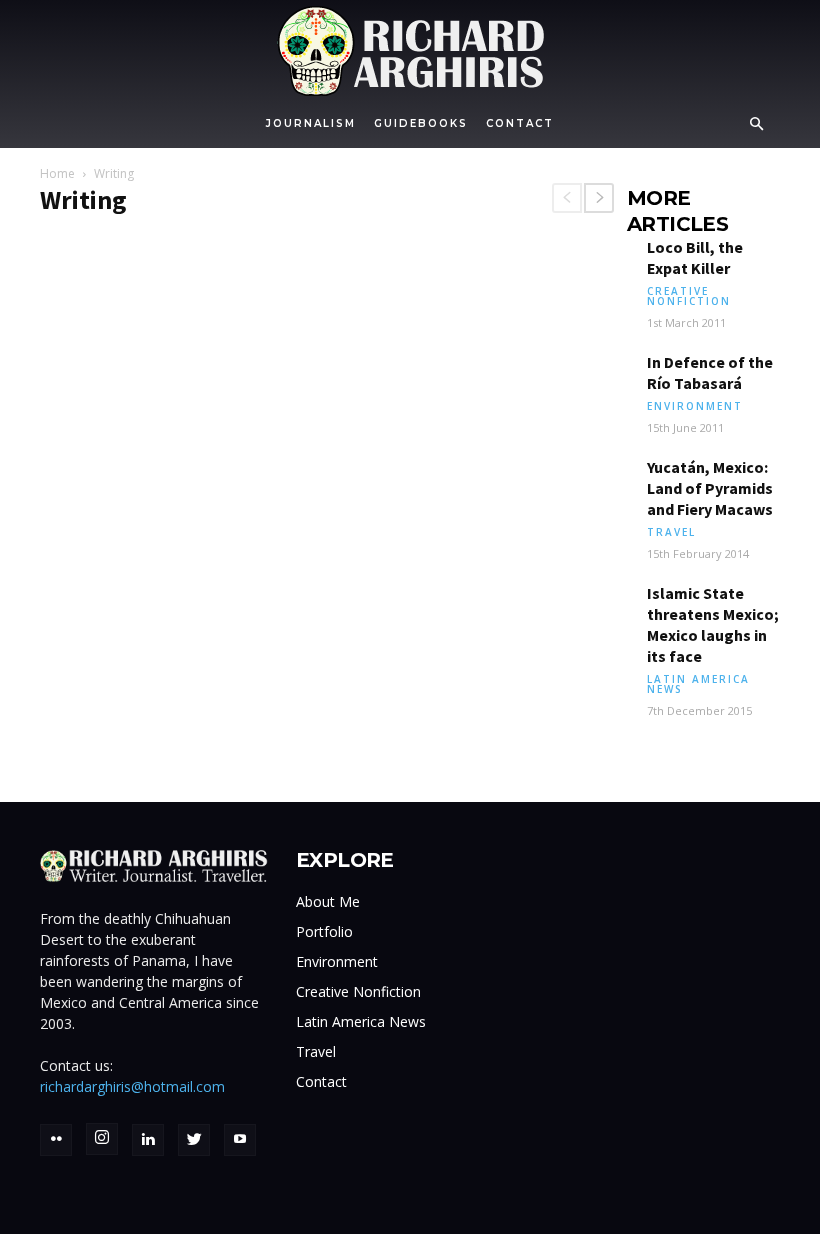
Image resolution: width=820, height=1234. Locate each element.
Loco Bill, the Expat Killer (695, 257)
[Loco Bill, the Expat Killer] (592, 264)
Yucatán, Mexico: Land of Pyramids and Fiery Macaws (710, 488)
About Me (328, 901)
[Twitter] (194, 1140)
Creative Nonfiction (689, 296)
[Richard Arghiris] (410, 51)
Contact (520, 123)
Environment (695, 406)
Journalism (311, 123)
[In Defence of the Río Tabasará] (592, 379)
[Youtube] (240, 1140)
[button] (756, 124)
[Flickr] (56, 1140)
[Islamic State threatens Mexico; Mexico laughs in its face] (592, 610)
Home (57, 173)
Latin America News (698, 684)
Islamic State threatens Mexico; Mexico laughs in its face (713, 624)
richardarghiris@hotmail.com (132, 1086)
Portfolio (324, 931)
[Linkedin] (148, 1140)
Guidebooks (421, 123)
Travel (671, 532)
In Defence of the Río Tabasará (710, 372)
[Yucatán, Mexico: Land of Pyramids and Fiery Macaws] (592, 484)
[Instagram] (102, 1139)
